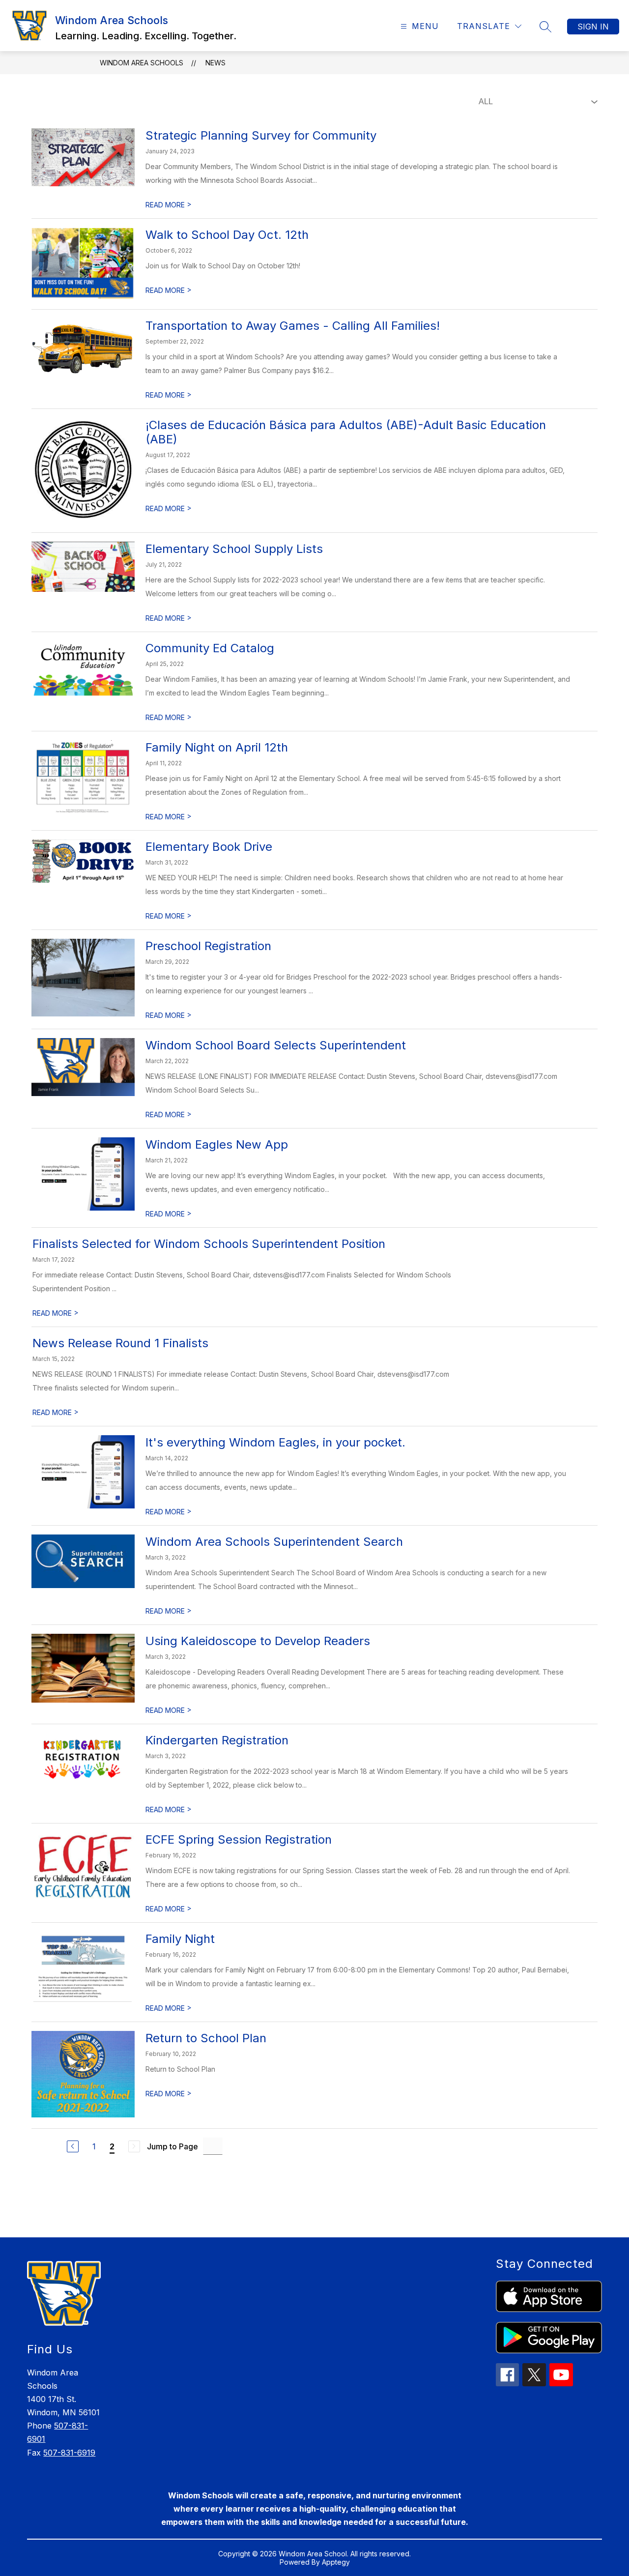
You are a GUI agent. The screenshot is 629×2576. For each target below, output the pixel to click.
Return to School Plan (206, 2038)
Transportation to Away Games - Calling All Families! (293, 326)
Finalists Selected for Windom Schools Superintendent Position (209, 1244)
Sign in (593, 27)
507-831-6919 (69, 2453)
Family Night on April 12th (217, 747)
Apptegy (336, 2562)
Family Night (180, 1939)
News (215, 63)
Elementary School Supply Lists (234, 549)
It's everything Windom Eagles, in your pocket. (275, 1442)
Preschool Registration (208, 946)
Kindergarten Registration (217, 1740)
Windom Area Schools (142, 63)
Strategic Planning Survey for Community (261, 135)
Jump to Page (172, 2146)
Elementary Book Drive (209, 847)
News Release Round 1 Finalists (120, 1343)
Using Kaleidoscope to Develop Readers (258, 1641)
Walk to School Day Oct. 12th (227, 235)
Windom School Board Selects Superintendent (276, 1045)
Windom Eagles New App (217, 1144)
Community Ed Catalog (210, 648)
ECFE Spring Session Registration (239, 1839)
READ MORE (169, 205)
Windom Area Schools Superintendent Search (274, 1542)
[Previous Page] (73, 2146)
